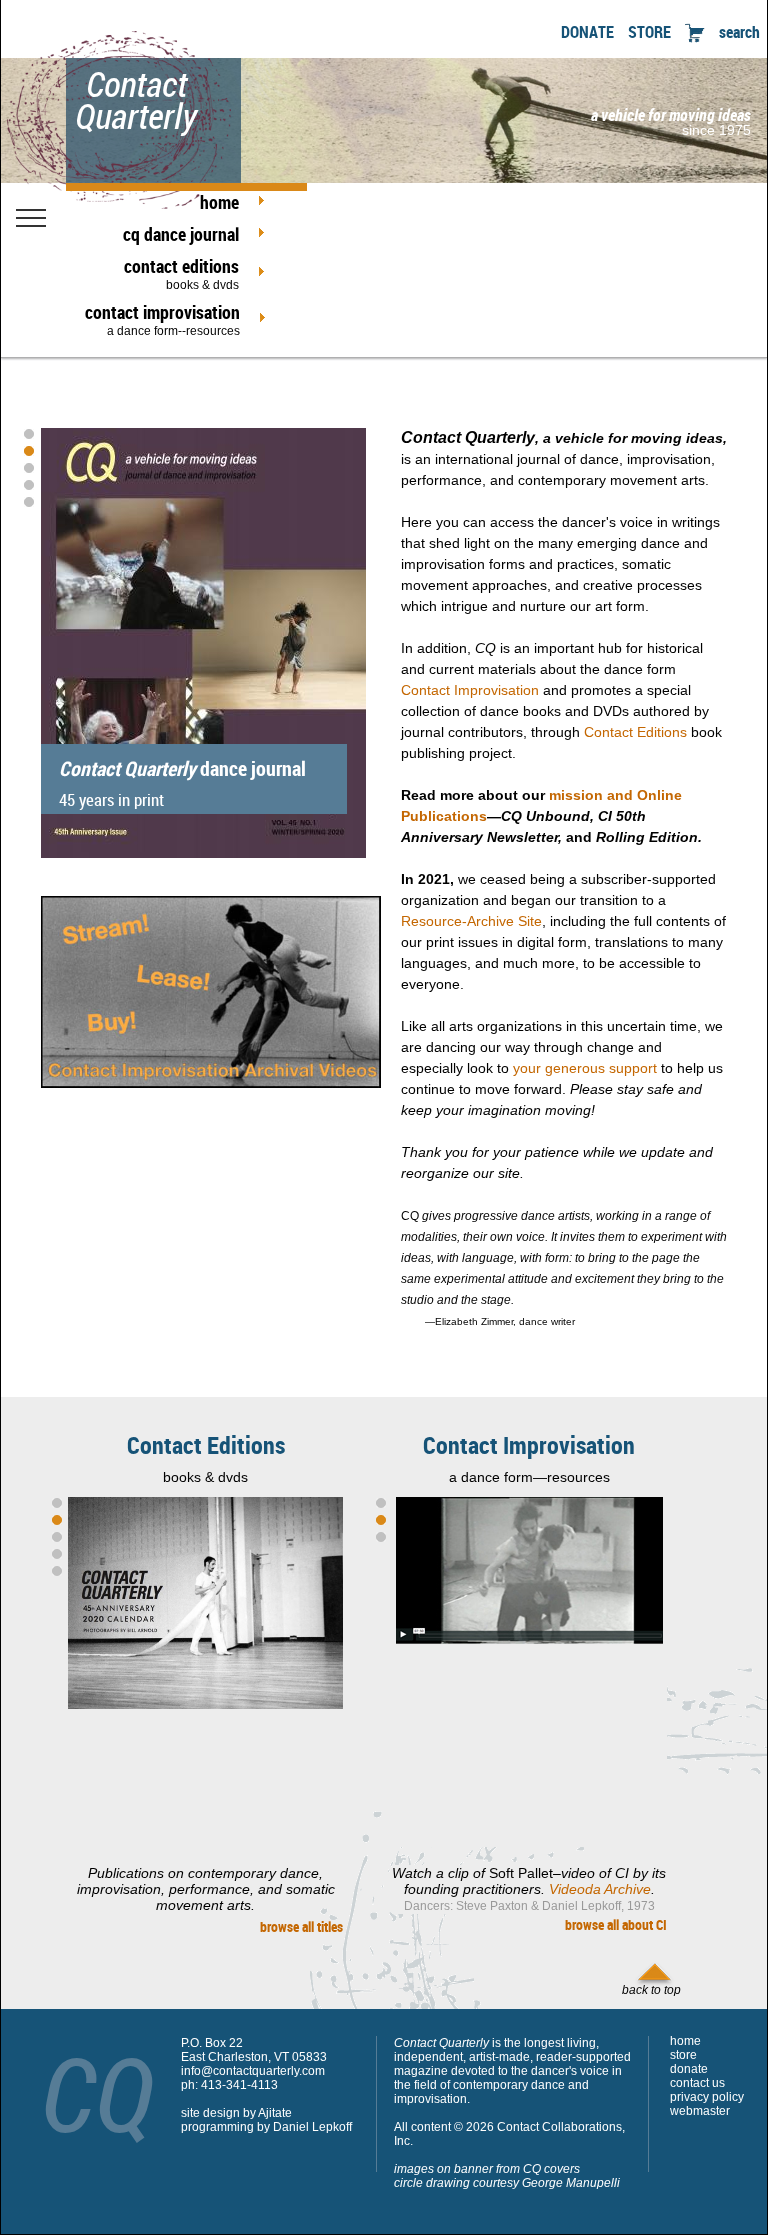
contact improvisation (162, 319)
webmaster (700, 2111)
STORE (649, 32)
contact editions (181, 273)
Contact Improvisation (470, 690)
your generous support (585, 1068)
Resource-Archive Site (471, 921)
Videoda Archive (600, 1889)
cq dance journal (181, 234)
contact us (697, 2083)
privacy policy (707, 2097)
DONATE (587, 32)
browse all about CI (616, 1924)
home (219, 202)
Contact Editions (635, 732)
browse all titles (301, 1926)
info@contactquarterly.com (253, 2071)
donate (689, 2069)
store (683, 2055)
